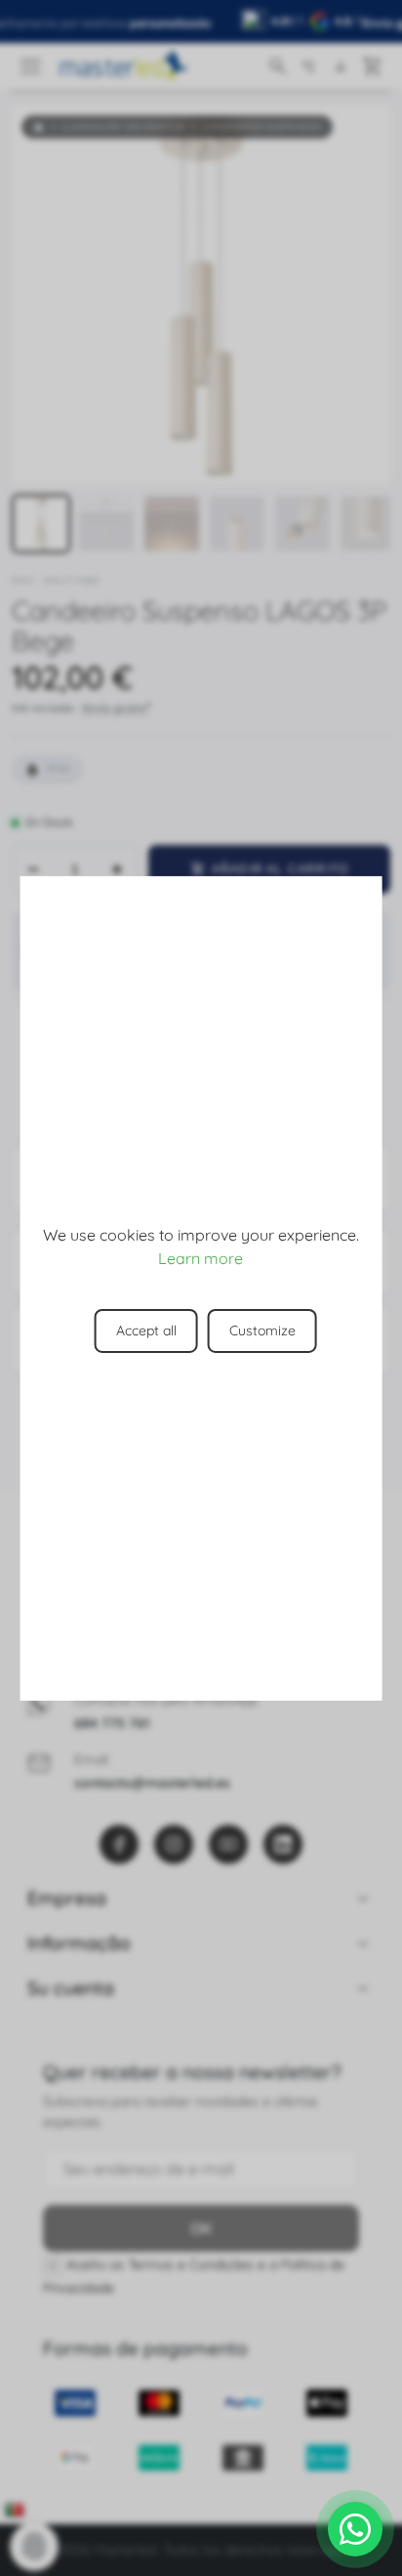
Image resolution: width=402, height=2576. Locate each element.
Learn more (201, 1258)
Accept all (146, 1330)
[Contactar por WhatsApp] (355, 2529)
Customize (262, 1330)
